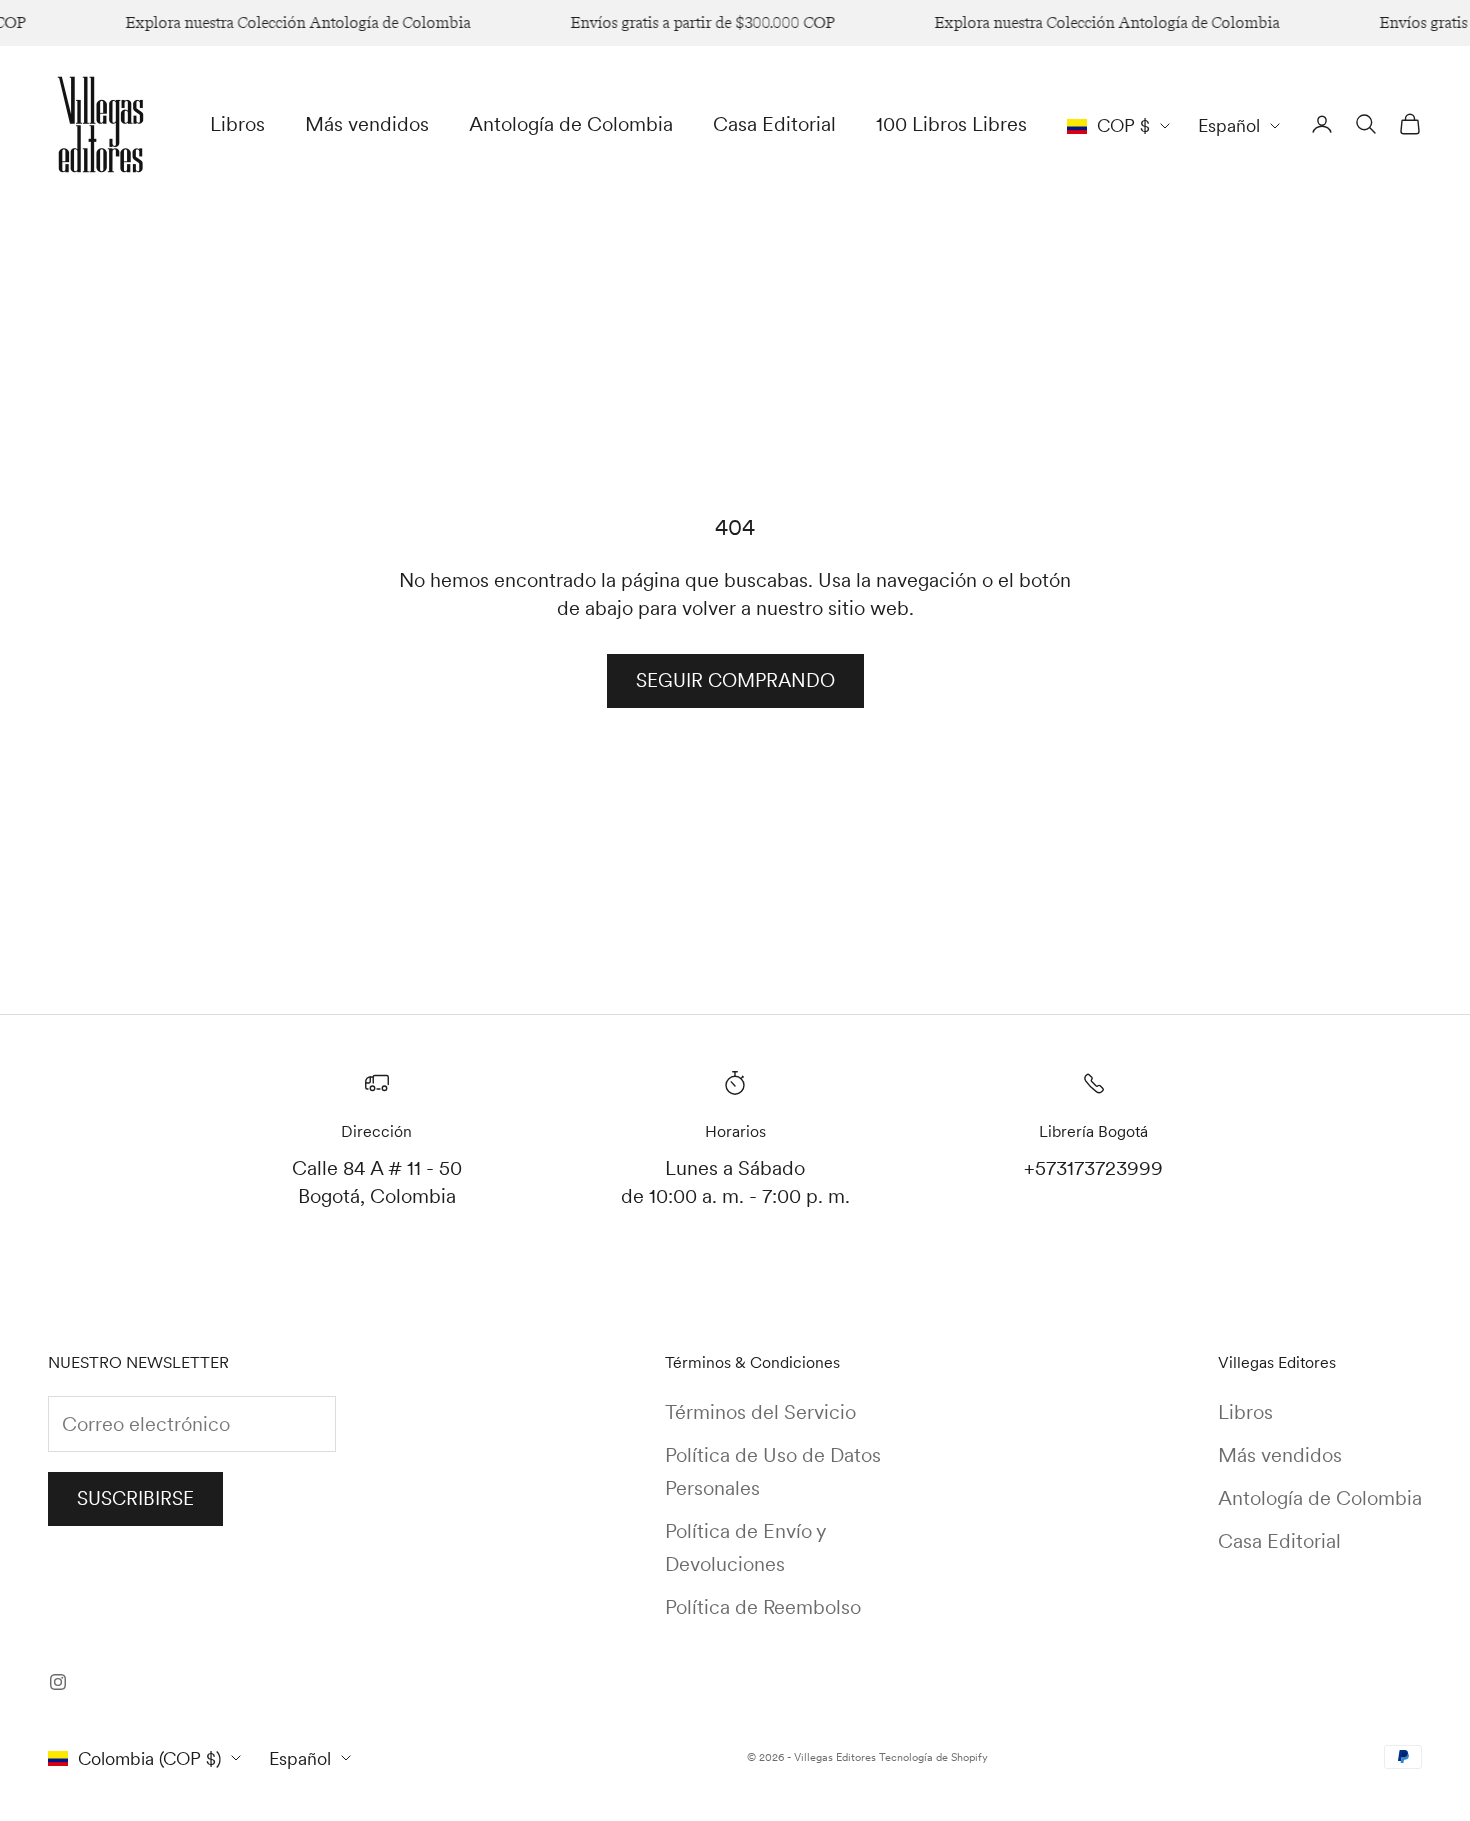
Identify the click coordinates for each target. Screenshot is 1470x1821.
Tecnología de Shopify (933, 1757)
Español (1229, 125)
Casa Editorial (774, 124)
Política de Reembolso (763, 1607)
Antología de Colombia (571, 124)
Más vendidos (367, 124)
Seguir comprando (735, 680)
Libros (237, 124)
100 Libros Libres (951, 124)
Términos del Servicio (760, 1412)
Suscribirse (135, 1498)
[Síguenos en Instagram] (58, 1682)
